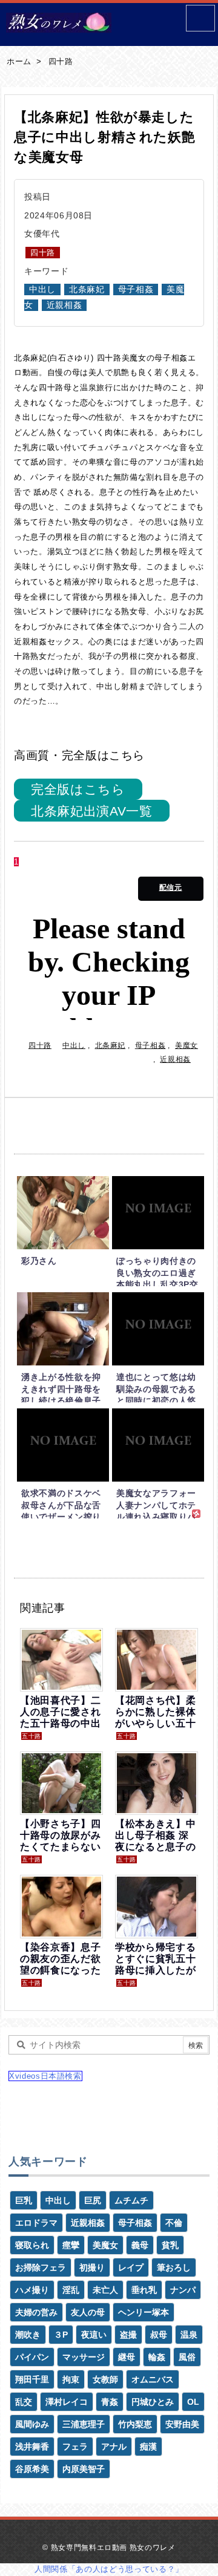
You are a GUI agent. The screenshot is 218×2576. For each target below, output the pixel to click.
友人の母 (88, 2312)
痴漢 (148, 2447)
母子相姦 (136, 289)
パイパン (32, 2357)
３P (61, 2335)
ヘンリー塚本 (144, 2312)
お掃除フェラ (41, 2267)
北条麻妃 (87, 289)
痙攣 (71, 2245)
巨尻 (93, 2200)
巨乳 (24, 2200)
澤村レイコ (67, 2402)
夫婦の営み (36, 2312)
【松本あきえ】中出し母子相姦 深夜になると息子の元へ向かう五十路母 (155, 1847)
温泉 (189, 2335)
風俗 (187, 2357)
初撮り (92, 2267)
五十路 (31, 1736)
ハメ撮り (32, 2290)
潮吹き (28, 2335)
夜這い (94, 2335)
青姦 (110, 2402)
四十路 (61, 61)
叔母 (159, 2335)
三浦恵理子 (84, 2424)
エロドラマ (36, 2223)
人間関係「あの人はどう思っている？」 (109, 2569)
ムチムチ (131, 2200)
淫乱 (71, 2290)
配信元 (171, 888)
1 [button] (16, 862)
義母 (140, 2245)
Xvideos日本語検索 (45, 2076)
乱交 (24, 2402)
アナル (114, 2447)
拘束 (71, 2379)
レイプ (131, 2267)
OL (193, 2402)
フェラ (75, 2447)
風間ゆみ (32, 2424)
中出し (42, 289)
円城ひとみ (153, 2402)
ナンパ (183, 2290)
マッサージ (84, 2357)
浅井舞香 (32, 2447)
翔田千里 (32, 2379)
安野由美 (182, 2424)
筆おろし (174, 2267)
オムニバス (153, 2379)
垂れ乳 (144, 2290)
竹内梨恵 (135, 2424)
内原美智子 (84, 2469)
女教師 (105, 2379)
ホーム (19, 61)
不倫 (174, 2223)
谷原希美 (32, 2469)
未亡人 (105, 2290)
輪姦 (157, 2357)
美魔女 (187, 1045)
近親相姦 (64, 305)
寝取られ (32, 2245)
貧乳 (170, 2245)
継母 (127, 2357)
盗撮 (128, 2335)
